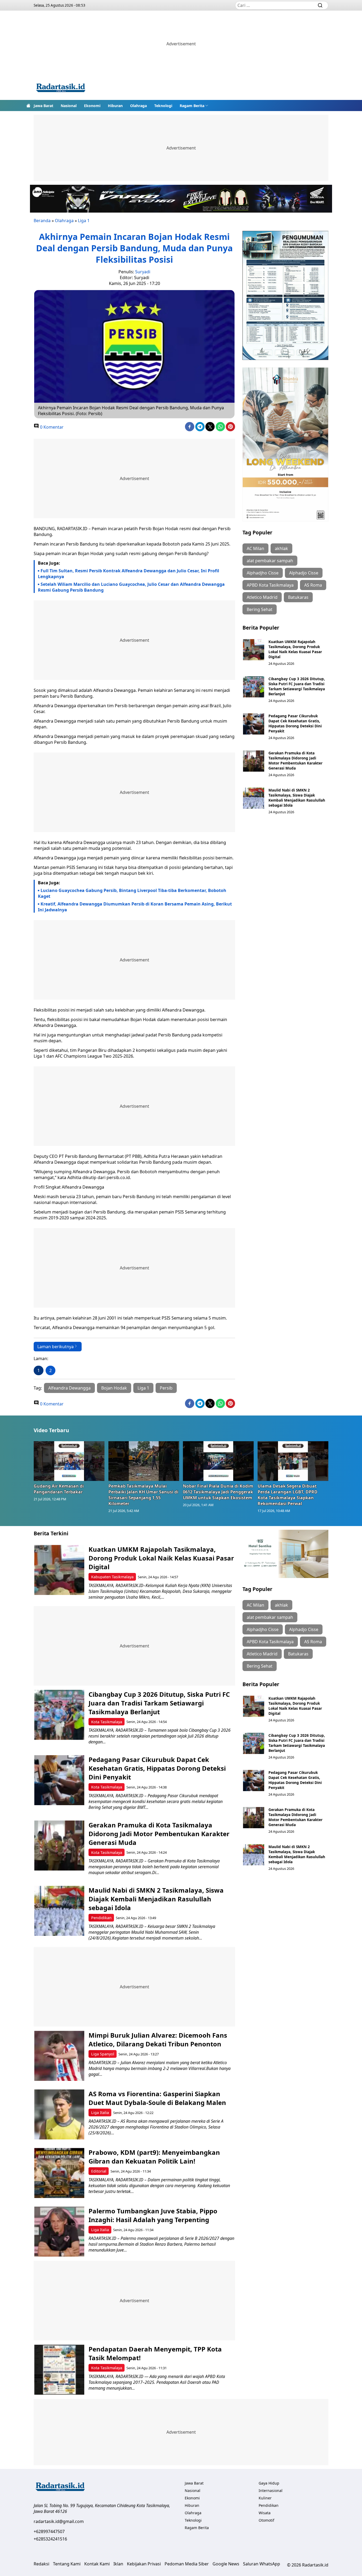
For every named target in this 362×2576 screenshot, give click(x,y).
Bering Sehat (260, 609)
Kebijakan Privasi (144, 2564)
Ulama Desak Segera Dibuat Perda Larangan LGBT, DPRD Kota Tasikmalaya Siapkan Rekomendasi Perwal (288, 1495)
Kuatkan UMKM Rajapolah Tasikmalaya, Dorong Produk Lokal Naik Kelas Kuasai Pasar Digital (295, 649)
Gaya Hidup (269, 2483)
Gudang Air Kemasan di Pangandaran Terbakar (59, 1489)
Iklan (118, 2564)
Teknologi (163, 106)
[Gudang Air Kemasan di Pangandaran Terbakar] (69, 1461)
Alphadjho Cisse (263, 573)
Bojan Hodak (114, 1388)
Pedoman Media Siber (187, 2564)
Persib (166, 1388)
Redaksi (41, 2564)
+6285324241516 (50, 2539)
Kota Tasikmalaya (107, 1722)
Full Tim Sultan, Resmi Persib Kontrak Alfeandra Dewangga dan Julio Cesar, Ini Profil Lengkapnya (129, 574)
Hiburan (115, 106)
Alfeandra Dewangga (69, 1388)
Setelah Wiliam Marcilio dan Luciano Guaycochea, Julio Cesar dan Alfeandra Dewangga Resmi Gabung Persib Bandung (131, 587)
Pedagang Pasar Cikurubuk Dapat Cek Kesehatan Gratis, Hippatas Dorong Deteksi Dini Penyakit (295, 723)
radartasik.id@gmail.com (59, 2521)
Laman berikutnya (56, 1347)
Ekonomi (92, 106)
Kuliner (265, 2498)
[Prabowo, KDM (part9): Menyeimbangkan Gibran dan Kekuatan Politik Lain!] (59, 2173)
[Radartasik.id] (61, 88)
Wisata (265, 2513)
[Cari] (320, 5)
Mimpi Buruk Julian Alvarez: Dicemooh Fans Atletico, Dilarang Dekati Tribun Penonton (158, 2039)
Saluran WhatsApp (262, 2564)
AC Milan (255, 548)
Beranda (42, 221)
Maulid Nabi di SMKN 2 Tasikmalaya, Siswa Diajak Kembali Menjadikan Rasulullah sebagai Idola (297, 798)
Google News (226, 2564)
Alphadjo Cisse (304, 573)
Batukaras (298, 597)
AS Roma (313, 585)
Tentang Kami (67, 2564)
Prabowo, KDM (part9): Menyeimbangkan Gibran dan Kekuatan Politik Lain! (154, 2157)
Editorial (99, 2171)
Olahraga (138, 106)
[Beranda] (28, 105)
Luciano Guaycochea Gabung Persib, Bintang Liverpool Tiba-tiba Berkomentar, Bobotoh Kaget (132, 893)
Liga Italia (100, 2113)
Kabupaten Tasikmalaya (112, 1577)
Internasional (271, 2491)
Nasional (69, 106)
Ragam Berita (192, 106)
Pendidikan (101, 1918)
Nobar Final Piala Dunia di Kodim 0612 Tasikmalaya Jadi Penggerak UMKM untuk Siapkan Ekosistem (218, 1492)
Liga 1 (84, 221)
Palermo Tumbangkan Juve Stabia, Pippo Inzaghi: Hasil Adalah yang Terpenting (153, 2215)
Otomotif (266, 2520)
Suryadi (143, 272)
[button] (194, 105)
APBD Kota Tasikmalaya (270, 585)
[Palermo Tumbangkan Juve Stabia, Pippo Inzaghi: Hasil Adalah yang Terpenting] (59, 2232)
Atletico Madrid (262, 597)
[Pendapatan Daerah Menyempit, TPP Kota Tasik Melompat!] (59, 2370)
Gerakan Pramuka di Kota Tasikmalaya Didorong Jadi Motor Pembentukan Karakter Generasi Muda (295, 761)
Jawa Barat (43, 106)
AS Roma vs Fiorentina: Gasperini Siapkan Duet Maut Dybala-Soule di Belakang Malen (158, 2098)
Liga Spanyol (103, 2054)
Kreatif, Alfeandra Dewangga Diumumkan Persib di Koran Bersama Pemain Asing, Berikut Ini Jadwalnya (135, 907)
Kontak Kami (97, 2564)
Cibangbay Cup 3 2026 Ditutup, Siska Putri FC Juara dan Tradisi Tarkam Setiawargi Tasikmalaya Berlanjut (297, 686)
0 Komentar (51, 427)
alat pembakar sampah (270, 561)
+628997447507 (49, 2531)
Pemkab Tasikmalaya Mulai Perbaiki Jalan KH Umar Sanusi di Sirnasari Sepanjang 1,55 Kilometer (143, 1495)
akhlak (281, 548)
